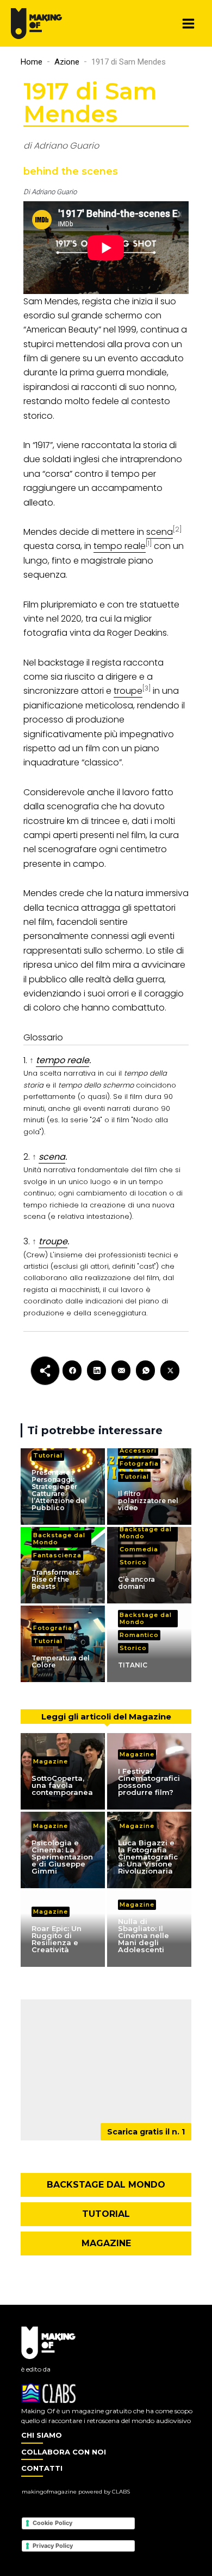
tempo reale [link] (120, 546)
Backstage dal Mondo (59, 1539)
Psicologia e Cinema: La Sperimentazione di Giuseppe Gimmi (62, 1857)
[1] (149, 543)
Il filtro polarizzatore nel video (148, 1501)
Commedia (139, 1549)
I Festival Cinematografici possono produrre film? (149, 1782)
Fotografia (139, 1463)
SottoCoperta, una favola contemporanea (62, 1785)
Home (32, 62)
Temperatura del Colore (61, 1661)
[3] (146, 688)
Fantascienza (57, 1555)
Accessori (138, 1450)
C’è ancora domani (136, 1583)
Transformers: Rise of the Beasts (56, 1579)
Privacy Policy (53, 2546)
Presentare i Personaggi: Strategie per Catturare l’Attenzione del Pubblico (59, 1490)
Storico (133, 1562)
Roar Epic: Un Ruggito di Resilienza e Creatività (57, 1939)
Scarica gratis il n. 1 (146, 2132)
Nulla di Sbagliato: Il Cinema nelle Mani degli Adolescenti (144, 1935)
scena (52, 1157)
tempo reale (63, 1060)
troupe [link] (128, 691)
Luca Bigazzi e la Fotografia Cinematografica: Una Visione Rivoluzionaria (148, 1857)
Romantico (139, 1635)
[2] (177, 529)
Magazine (51, 1761)
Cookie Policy (52, 2523)
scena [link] (160, 532)
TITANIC (133, 1665)
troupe (53, 1241)
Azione (67, 62)
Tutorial (48, 1455)
